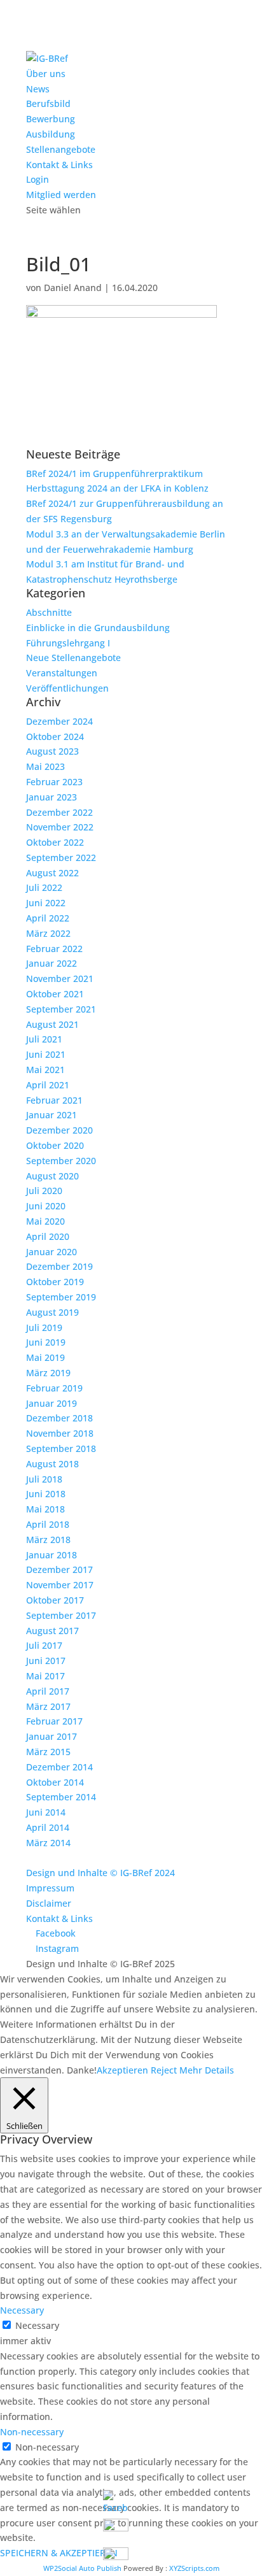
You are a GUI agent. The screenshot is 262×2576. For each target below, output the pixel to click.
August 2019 (52, 1312)
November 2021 (60, 978)
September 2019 (61, 1297)
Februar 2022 (54, 949)
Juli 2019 (44, 1327)
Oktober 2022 (55, 842)
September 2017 (61, 1615)
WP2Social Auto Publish (82, 2568)
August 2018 (52, 1464)
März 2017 (48, 1706)
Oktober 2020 (55, 1145)
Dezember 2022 (59, 812)
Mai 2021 (45, 1070)
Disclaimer (49, 1903)
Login (38, 179)
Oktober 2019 (55, 1282)
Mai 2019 (45, 1357)
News (38, 89)
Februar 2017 (54, 1721)
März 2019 (48, 1373)
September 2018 (61, 1448)
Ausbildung (51, 134)
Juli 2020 (44, 1191)
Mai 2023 (45, 766)
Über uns (46, 74)
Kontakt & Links (59, 165)
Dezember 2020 (59, 1130)
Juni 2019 (46, 1342)
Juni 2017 (46, 1661)
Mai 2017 (45, 1676)
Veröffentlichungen (67, 688)
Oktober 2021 (55, 994)
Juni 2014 (46, 1812)
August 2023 (52, 751)
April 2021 (48, 1085)
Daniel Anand (73, 288)
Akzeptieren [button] (122, 2070)
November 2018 (60, 1433)
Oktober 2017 (55, 1600)
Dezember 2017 (59, 1569)
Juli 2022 (44, 887)
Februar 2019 (54, 1388)
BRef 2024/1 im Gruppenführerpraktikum (114, 473)
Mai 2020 (45, 1221)
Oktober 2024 (55, 737)
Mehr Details (207, 2070)
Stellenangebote (61, 149)
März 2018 (48, 1540)
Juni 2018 (46, 1494)
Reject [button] (164, 2070)
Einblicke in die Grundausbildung (98, 628)
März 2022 (48, 933)
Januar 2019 (52, 1403)
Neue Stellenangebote (73, 658)
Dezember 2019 (59, 1266)
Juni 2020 (46, 1206)
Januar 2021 (52, 1115)
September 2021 (61, 1009)
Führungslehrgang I (68, 643)
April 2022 (48, 918)
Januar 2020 (52, 1252)
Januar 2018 (52, 1555)
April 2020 (48, 1236)
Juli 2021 (44, 1039)
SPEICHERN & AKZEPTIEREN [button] (59, 2553)
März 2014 (48, 1843)
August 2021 (52, 1024)
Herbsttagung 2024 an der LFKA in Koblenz (117, 488)
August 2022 (52, 873)
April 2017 (48, 1691)
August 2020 (52, 1176)
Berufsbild (48, 103)
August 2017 (52, 1631)
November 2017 (60, 1585)
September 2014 (61, 1797)
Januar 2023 (52, 797)
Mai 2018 (45, 1509)
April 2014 (48, 1827)
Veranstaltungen (62, 673)
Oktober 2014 (55, 1782)
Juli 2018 (44, 1479)
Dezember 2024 (59, 721)
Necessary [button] (22, 2310)
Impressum (50, 1888)
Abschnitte (49, 612)
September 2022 (61, 857)
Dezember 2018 (59, 1418)
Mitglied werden (61, 195)
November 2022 (60, 827)
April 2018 (48, 1524)
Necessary (37, 2325)
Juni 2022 (46, 903)
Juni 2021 (46, 1054)
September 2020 (61, 1161)
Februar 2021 (54, 1100)
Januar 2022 (52, 963)
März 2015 (48, 1752)
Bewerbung (51, 119)
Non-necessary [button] (32, 2432)
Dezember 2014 (59, 1767)
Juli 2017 (44, 1645)
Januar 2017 (52, 1736)
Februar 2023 (54, 782)
